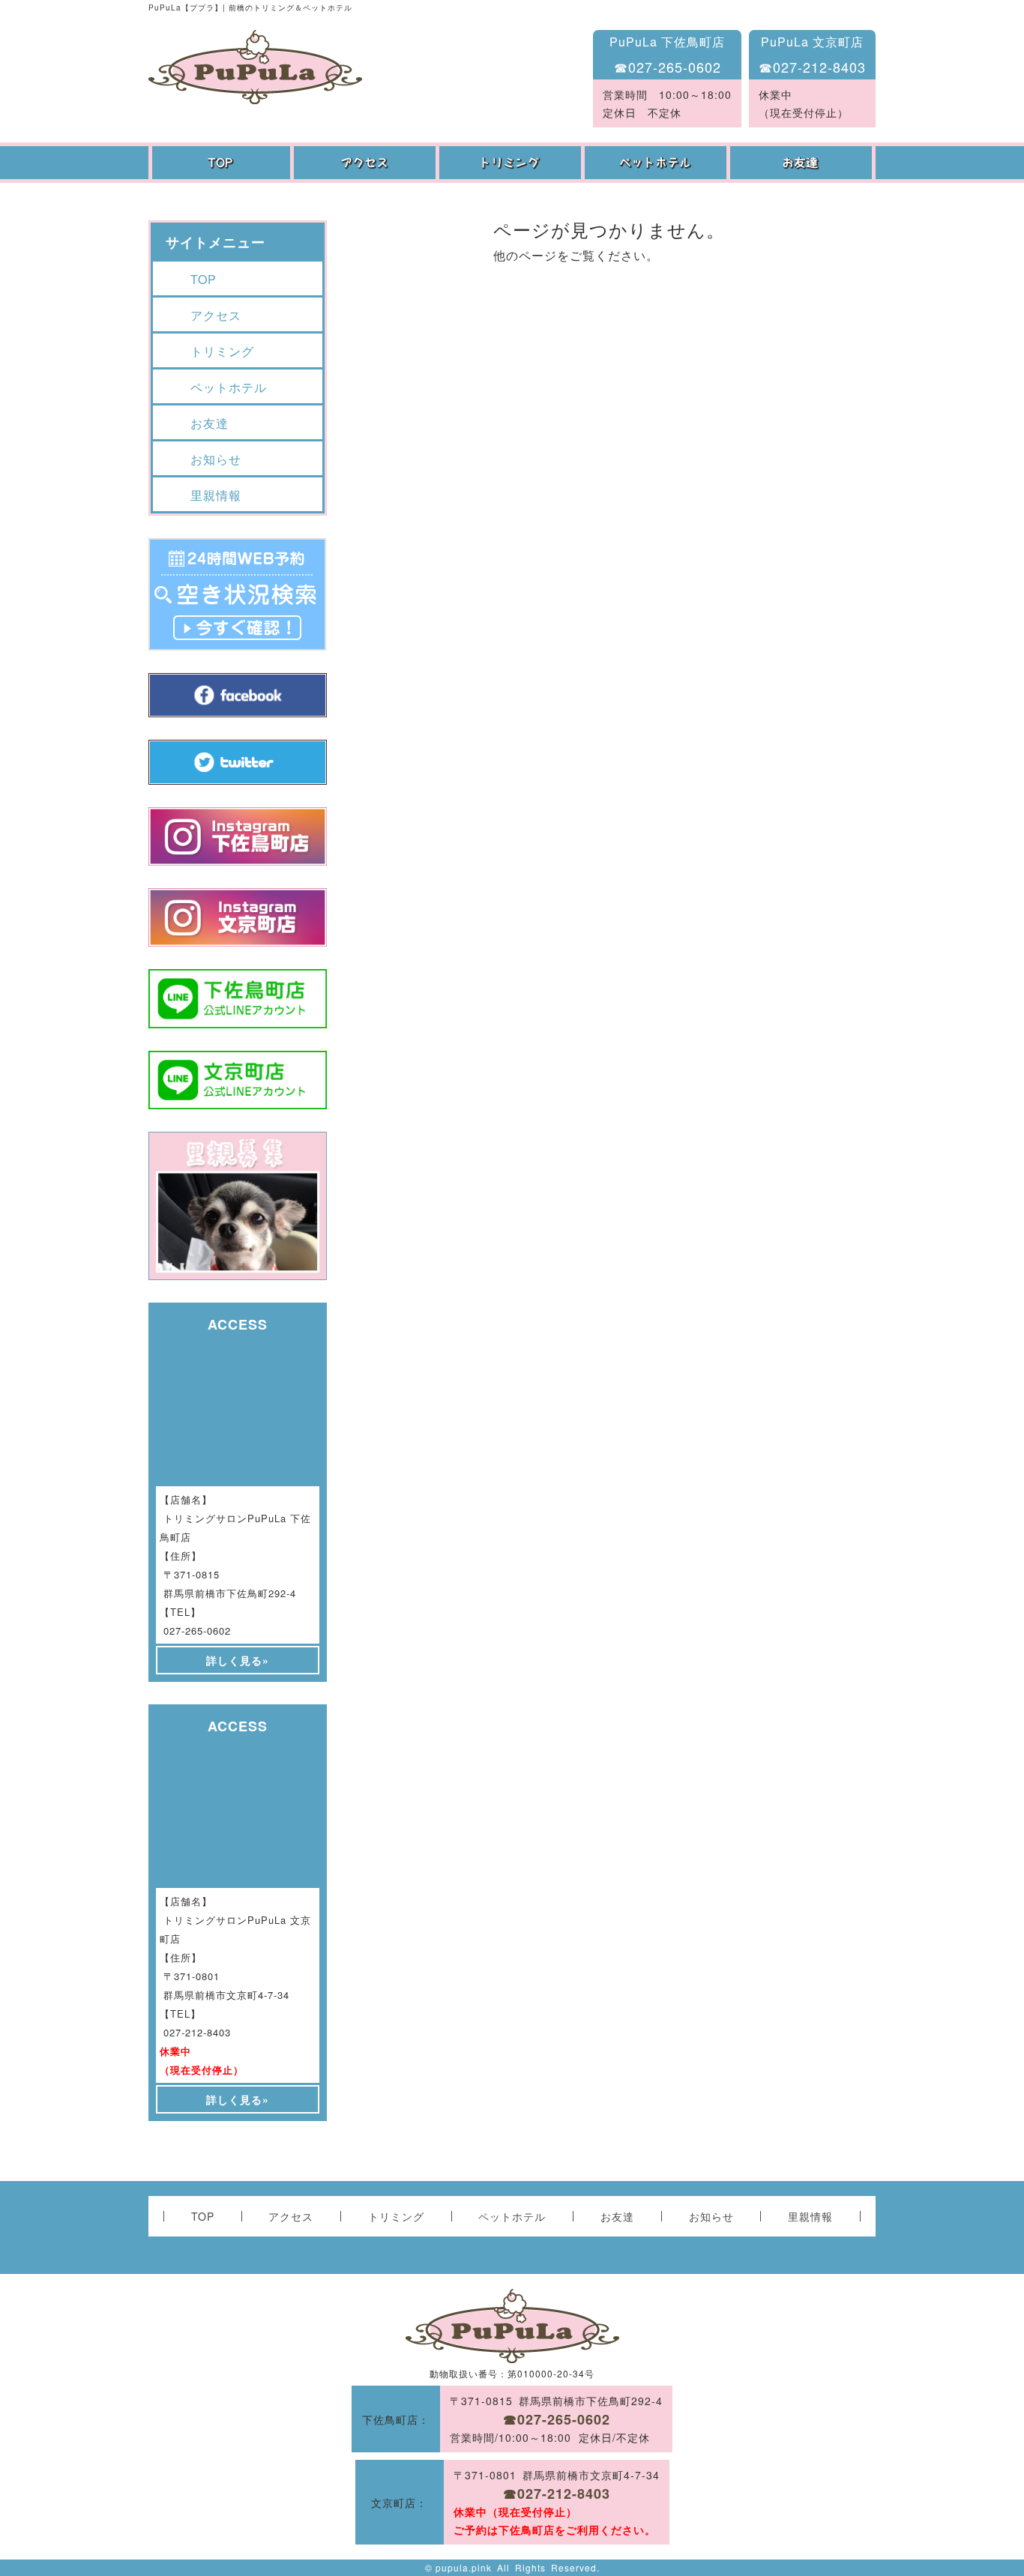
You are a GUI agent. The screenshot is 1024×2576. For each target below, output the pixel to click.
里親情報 (216, 495)
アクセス (367, 163)
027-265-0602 (197, 1631)
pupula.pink (464, 2567)
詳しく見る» (238, 1660)
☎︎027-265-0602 (668, 67)
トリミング (512, 163)
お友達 (803, 163)
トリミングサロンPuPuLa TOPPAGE (255, 67)
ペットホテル (657, 163)
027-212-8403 (197, 2032)
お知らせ (216, 459)
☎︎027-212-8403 (812, 67)
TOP (221, 163)
